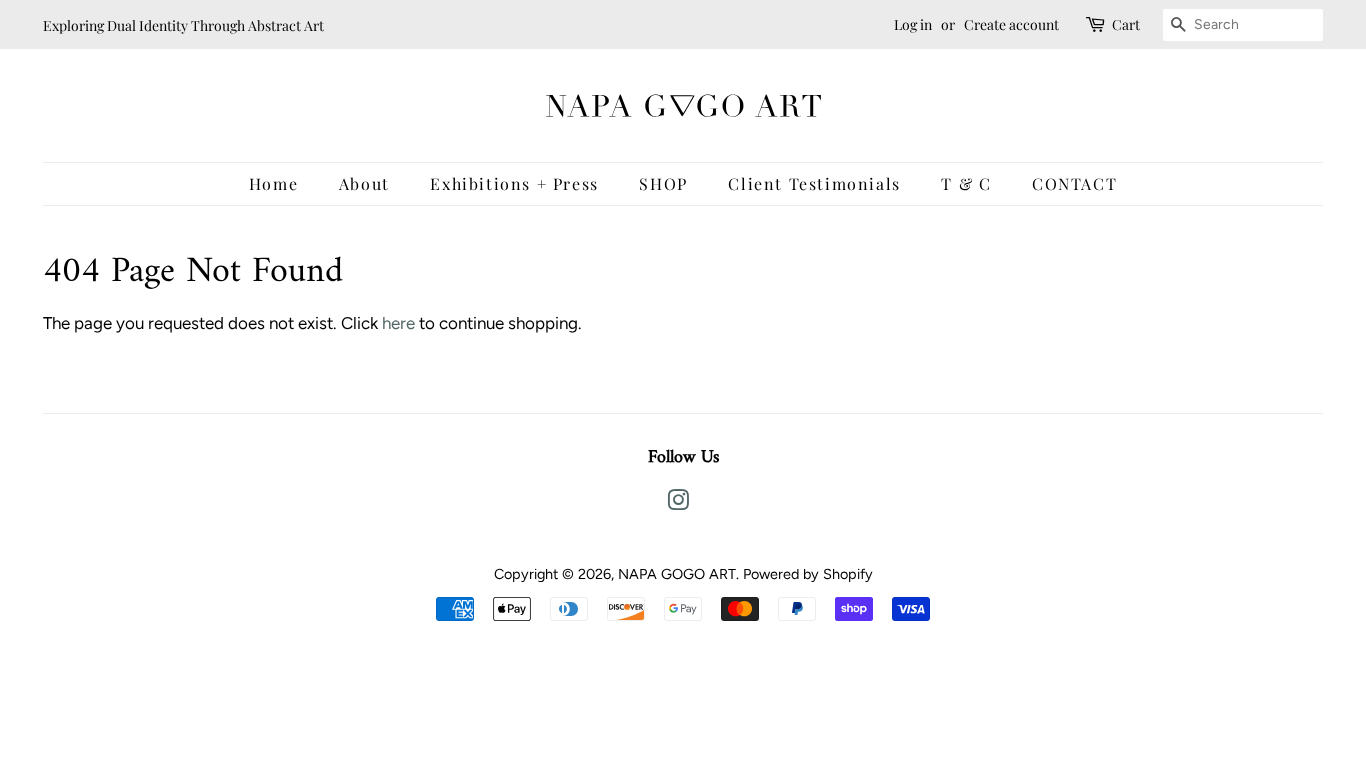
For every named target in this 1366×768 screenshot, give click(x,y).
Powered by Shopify (808, 574)
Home (273, 183)
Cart (1126, 24)
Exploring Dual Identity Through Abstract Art (183, 25)
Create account (1011, 24)
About (364, 183)
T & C (966, 183)
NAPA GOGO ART (677, 574)
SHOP (663, 183)
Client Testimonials (814, 183)
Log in (913, 24)
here (398, 323)
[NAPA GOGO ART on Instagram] (678, 504)
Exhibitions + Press (514, 183)
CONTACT (1074, 183)
